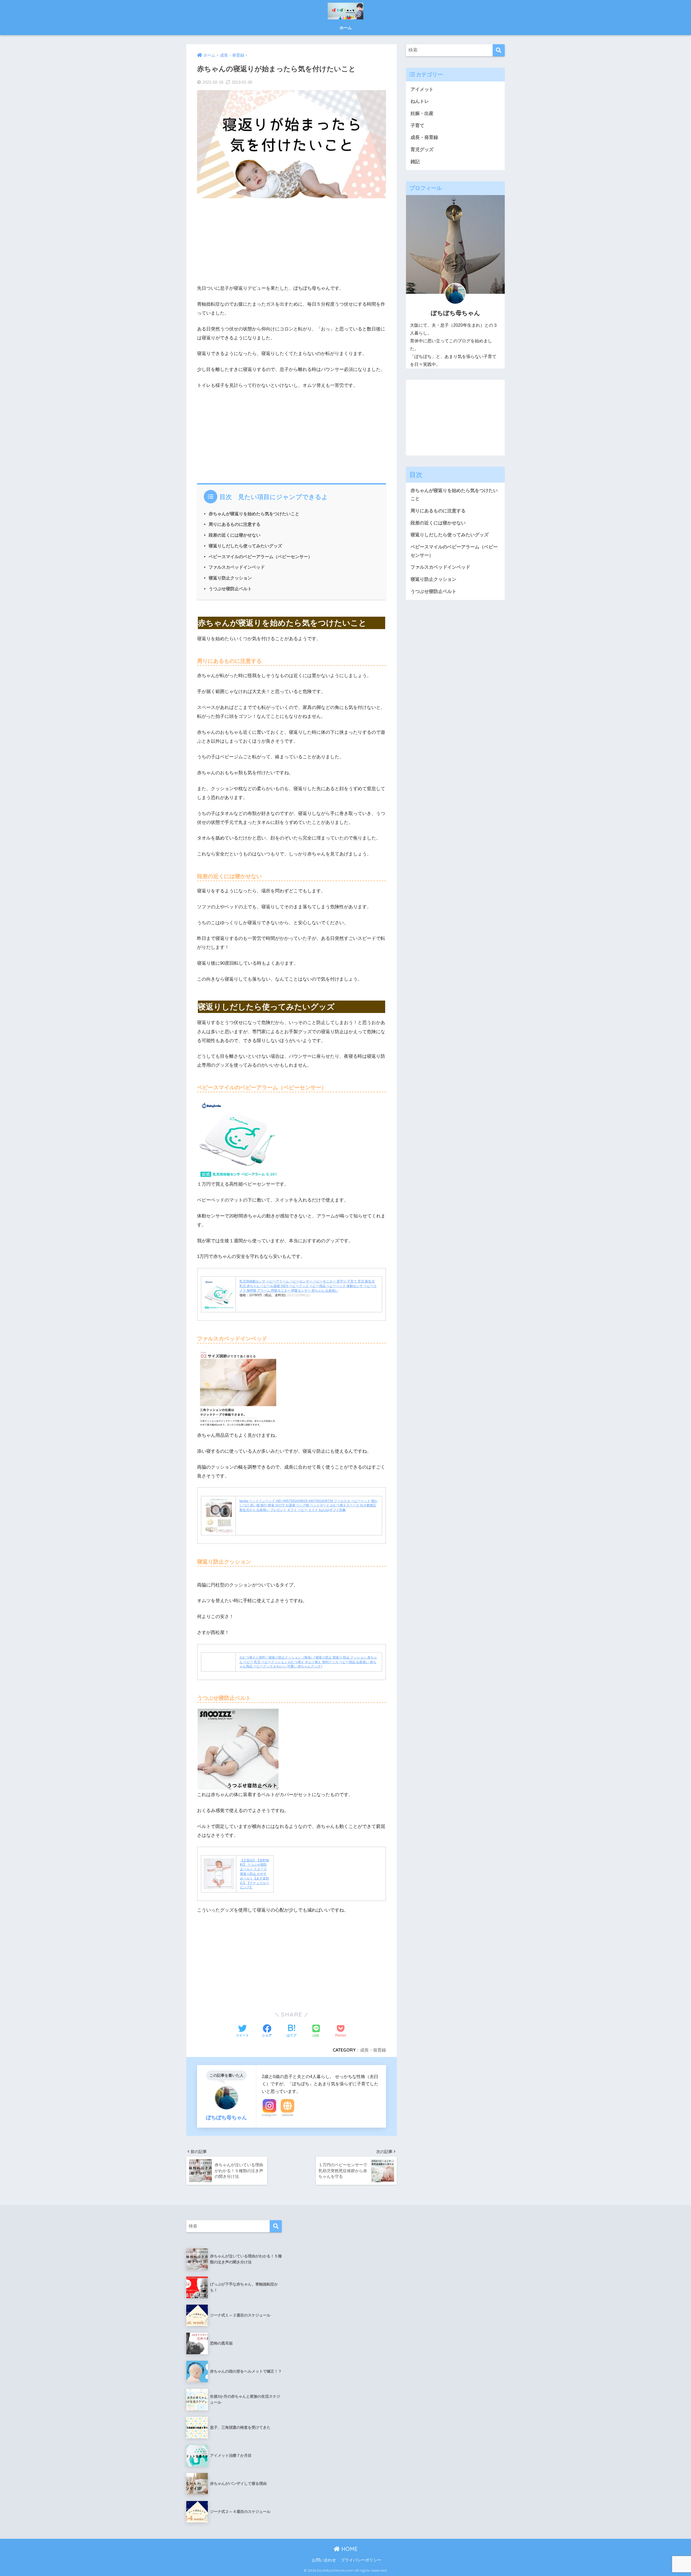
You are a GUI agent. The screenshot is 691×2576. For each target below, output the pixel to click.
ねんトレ (420, 101)
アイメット (422, 89)
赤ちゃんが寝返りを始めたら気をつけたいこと (254, 514)
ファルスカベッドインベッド (237, 567)
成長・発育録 (373, 2050)
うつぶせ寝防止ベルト (230, 589)
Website (287, 2115)
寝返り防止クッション (230, 578)
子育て (417, 126)
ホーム (346, 28)
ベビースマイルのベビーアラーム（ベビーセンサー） (260, 557)
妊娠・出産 (422, 113)
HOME (349, 2549)
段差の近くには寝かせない (235, 535)
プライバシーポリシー (361, 2560)
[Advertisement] (292, 241)
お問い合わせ (324, 2560)
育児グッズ (422, 150)
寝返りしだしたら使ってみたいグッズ (245, 546)
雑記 (415, 162)
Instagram (269, 2115)
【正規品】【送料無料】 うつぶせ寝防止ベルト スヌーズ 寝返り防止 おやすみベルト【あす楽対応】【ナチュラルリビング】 (255, 1874)
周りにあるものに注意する (235, 524)
